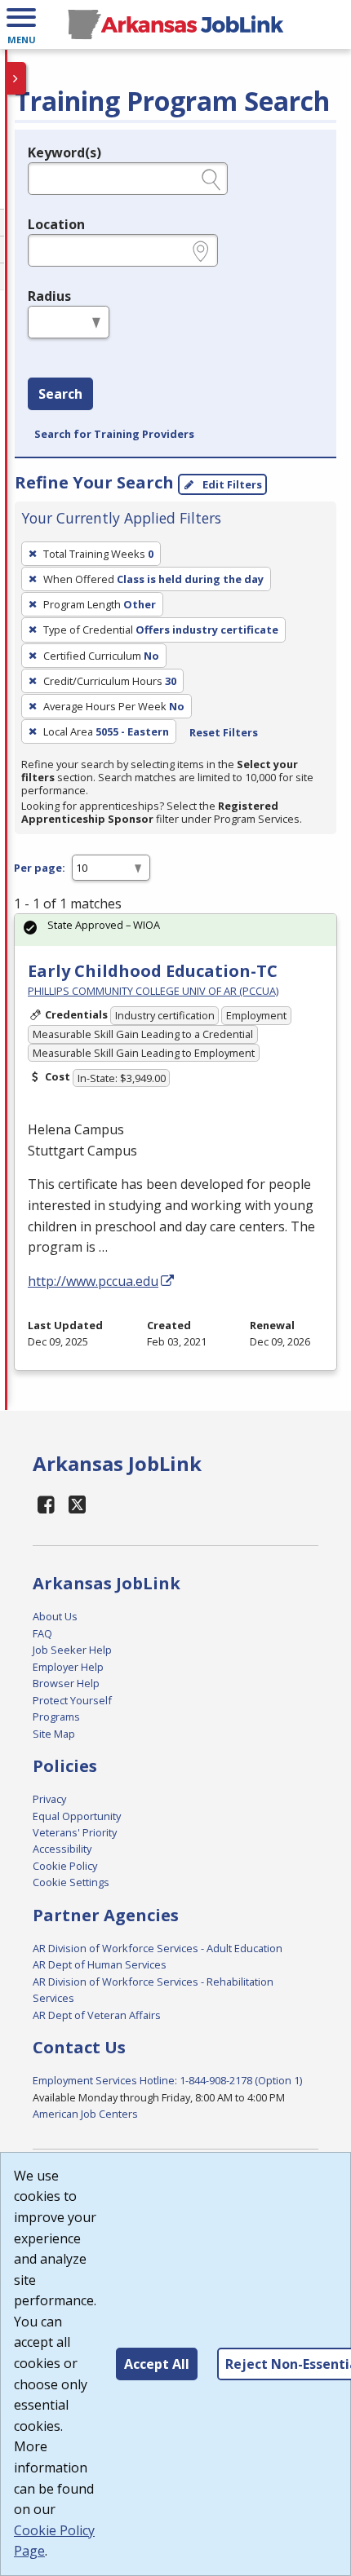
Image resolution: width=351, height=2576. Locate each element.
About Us (55, 1616)
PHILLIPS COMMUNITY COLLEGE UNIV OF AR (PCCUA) (153, 991)
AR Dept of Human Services (100, 1964)
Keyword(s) (64, 152)
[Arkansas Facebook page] (47, 1504)
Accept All (157, 2364)
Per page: (40, 868)
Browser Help (66, 1683)
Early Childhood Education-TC (153, 971)
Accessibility (62, 1849)
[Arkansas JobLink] (175, 24)
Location (56, 224)
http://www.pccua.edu (93, 1281)
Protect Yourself (72, 1700)
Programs (56, 1717)
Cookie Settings (71, 1882)
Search (60, 394)
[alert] (175, 930)
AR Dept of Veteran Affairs (97, 2015)
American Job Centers (85, 2114)
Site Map (54, 1734)
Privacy (49, 1799)
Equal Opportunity (77, 1816)
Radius (49, 296)
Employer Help (68, 1667)
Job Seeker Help (72, 1650)
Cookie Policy (65, 1866)
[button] (21, 24)
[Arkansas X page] (78, 1504)
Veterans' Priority (75, 1832)
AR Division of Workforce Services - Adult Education (158, 1948)
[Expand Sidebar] (16, 78)
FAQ (42, 1633)
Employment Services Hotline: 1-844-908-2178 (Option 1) (167, 2080)
